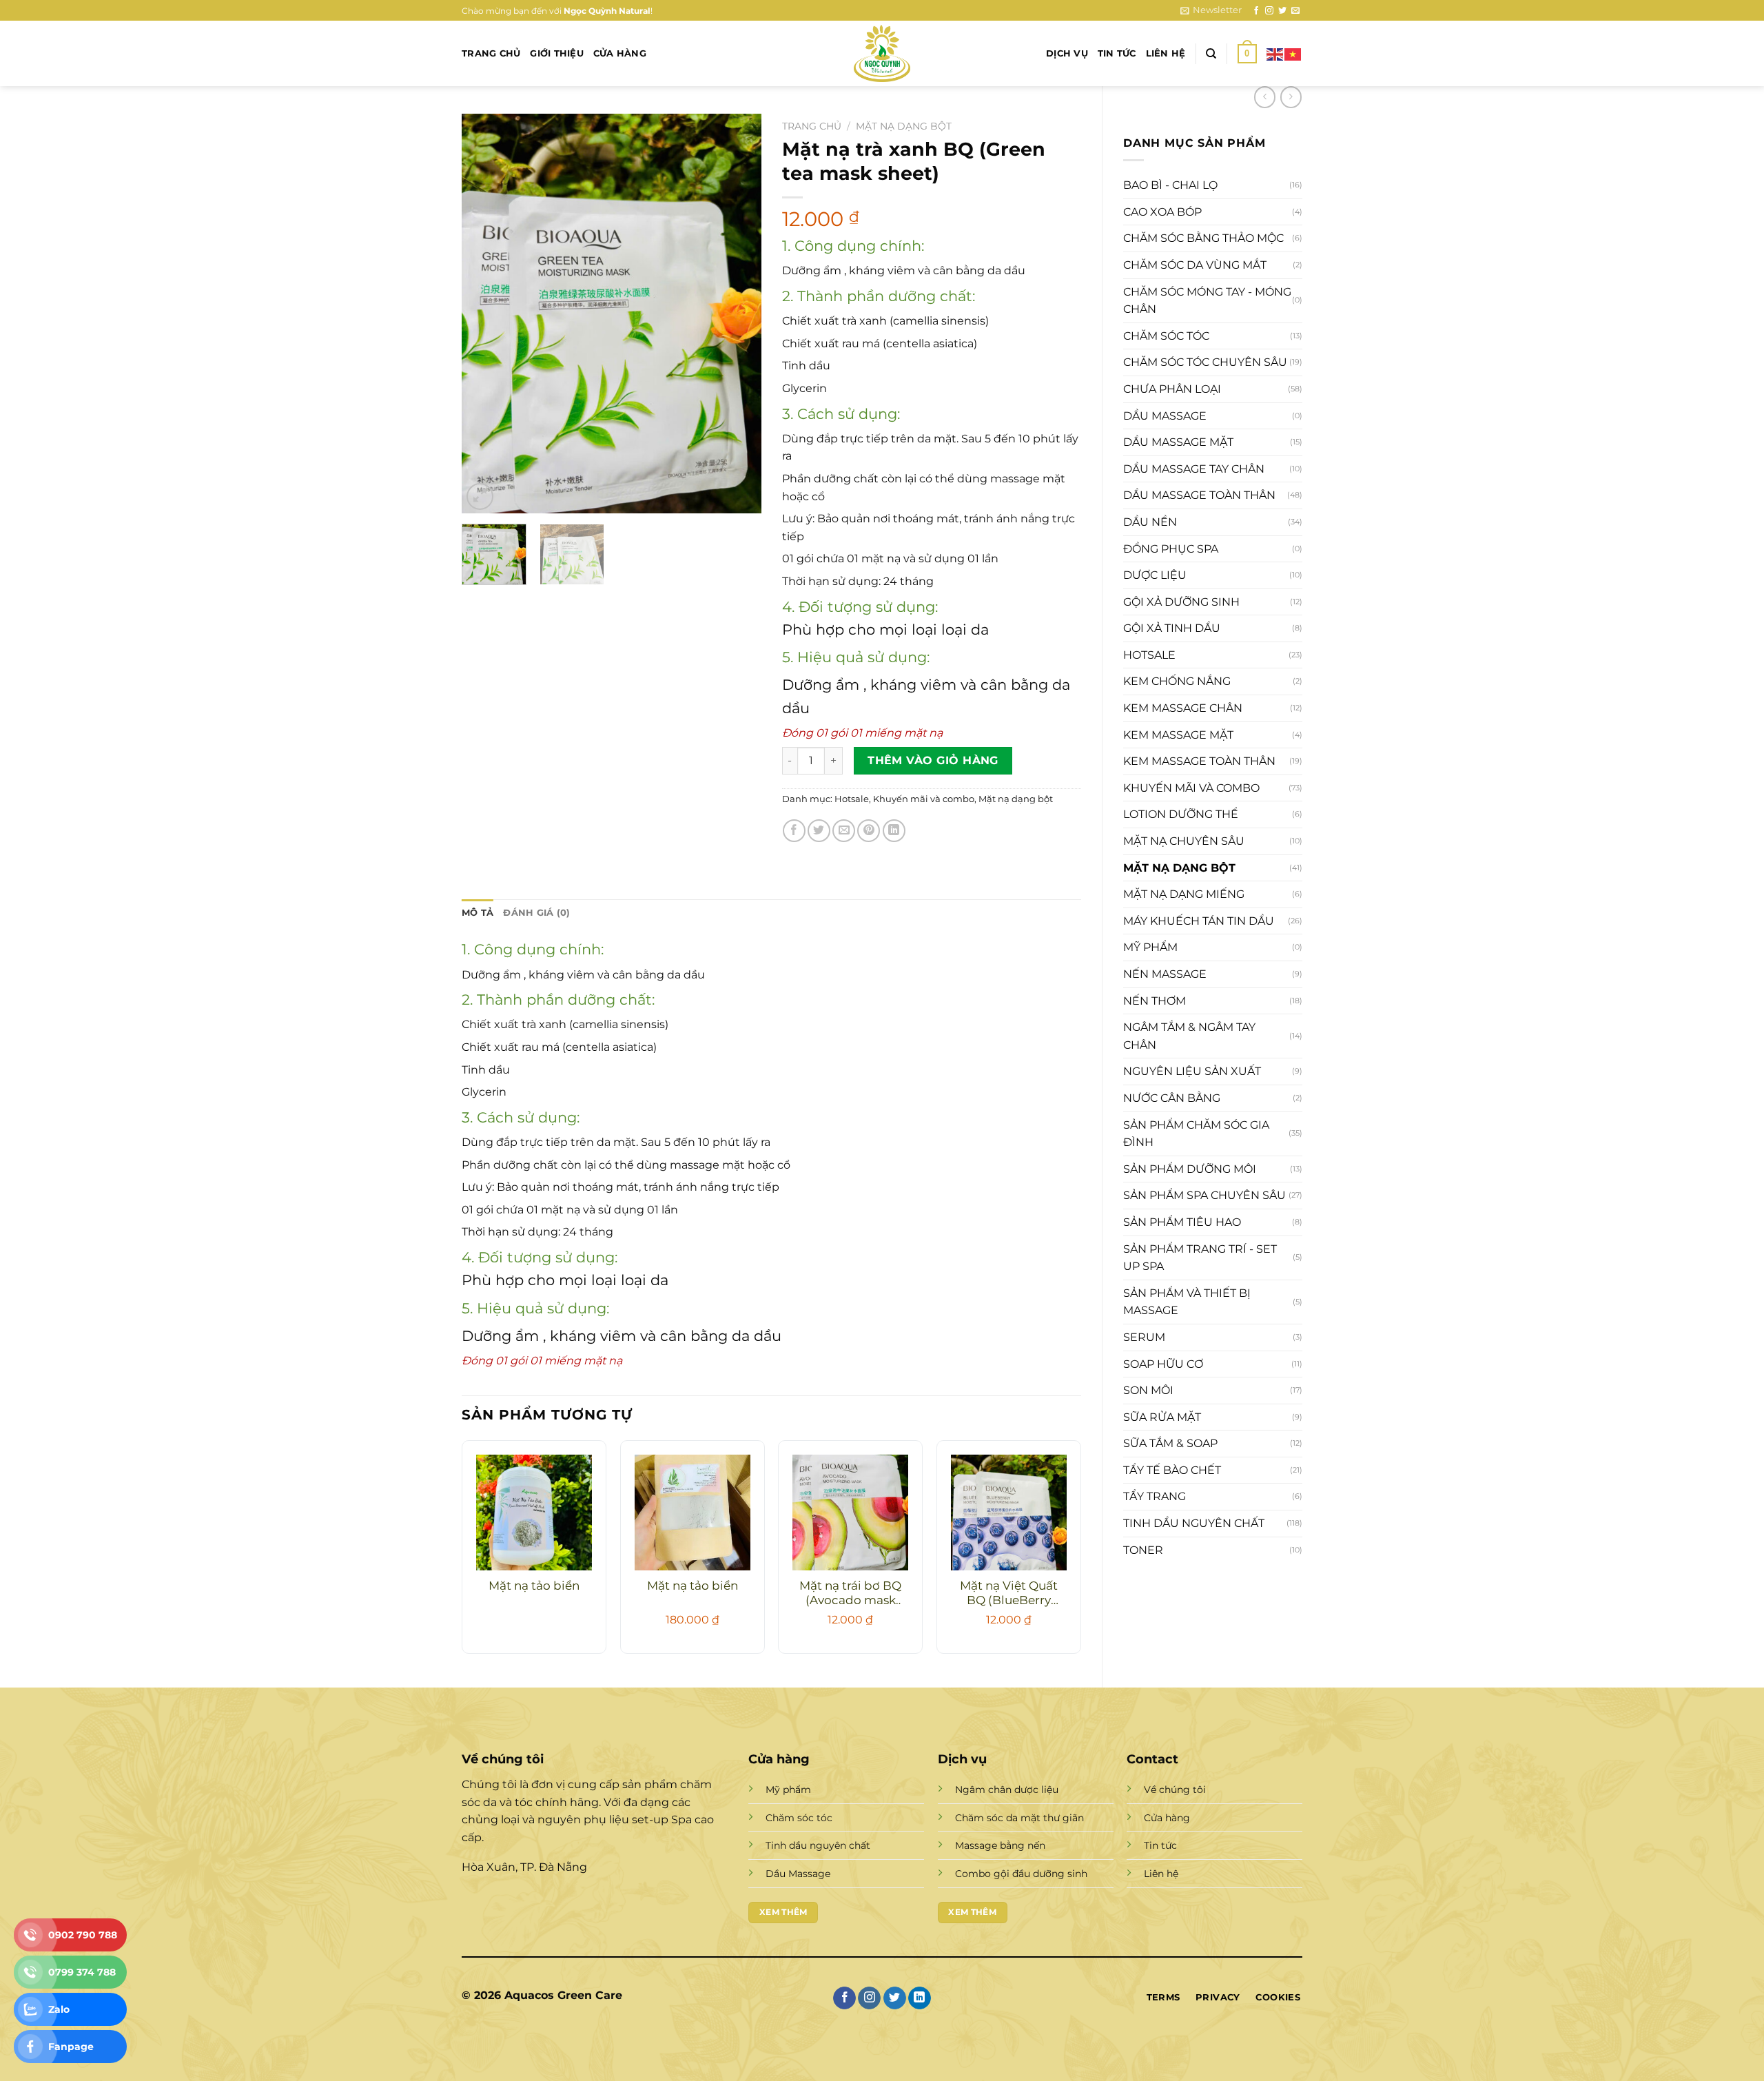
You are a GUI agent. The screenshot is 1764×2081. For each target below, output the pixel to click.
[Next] (738, 314)
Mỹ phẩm (1150, 947)
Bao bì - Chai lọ (1170, 185)
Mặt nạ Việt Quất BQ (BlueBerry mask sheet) (1009, 1594)
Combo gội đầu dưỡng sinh (1021, 1874)
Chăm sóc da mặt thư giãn (1019, 1818)
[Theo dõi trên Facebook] (1256, 11)
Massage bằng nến (1000, 1845)
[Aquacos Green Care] (882, 53)
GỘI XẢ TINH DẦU (1172, 628)
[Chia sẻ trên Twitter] (819, 831)
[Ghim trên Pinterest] (869, 831)
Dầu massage (1165, 416)
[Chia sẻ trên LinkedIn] (894, 831)
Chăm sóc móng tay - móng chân (1207, 301)
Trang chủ (491, 53)
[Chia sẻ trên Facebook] (794, 831)
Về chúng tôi (1175, 1790)
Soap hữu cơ (1163, 1364)
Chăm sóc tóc (1166, 336)
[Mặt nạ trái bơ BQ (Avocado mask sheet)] (850, 1513)
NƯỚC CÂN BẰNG (1172, 1098)
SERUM (1144, 1337)
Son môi (1148, 1390)
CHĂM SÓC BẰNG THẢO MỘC (1203, 238)
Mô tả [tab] (478, 913)
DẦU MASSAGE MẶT (1178, 442)
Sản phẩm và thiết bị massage (1187, 1302)
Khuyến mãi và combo (1191, 788)
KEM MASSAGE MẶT (1178, 735)
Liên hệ (1166, 53)
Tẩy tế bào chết (1172, 1470)
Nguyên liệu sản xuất (1192, 1071)
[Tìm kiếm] (1211, 54)
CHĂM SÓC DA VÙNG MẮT (1195, 265)
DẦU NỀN (1150, 522)
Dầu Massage (798, 1874)
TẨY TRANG (1155, 1496)
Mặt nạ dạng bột (1179, 868)
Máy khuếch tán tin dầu (1199, 921)
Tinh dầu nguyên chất (1194, 1523)
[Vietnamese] (1293, 53)
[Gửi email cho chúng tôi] (1295, 11)
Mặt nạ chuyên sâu (1184, 841)
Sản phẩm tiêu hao (1182, 1222)
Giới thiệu (557, 53)
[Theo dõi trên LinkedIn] (920, 1998)
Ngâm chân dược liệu (1007, 1790)
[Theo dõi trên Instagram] (1269, 11)
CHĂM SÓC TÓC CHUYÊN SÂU (1205, 362)
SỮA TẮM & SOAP (1170, 1443)
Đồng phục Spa (1171, 549)
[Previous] (485, 314)
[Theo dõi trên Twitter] (1282, 11)
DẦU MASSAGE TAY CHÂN (1194, 469)
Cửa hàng (620, 53)
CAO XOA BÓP (1162, 212)
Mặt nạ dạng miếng (1184, 894)
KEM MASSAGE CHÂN (1183, 708)
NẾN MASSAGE (1165, 974)
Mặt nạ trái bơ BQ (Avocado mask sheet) (850, 1594)
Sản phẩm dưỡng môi (1190, 1169)
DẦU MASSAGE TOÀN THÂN (1199, 495)
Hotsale (1149, 655)
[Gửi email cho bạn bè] (844, 831)
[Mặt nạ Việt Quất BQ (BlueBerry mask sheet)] (1009, 1513)
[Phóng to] (480, 496)
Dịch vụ (1067, 53)
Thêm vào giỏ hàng (933, 760)
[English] (1275, 53)
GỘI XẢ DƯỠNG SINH (1181, 602)
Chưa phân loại (1172, 389)
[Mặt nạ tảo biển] (534, 1513)
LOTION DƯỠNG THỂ (1181, 814)
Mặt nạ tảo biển (534, 1586)
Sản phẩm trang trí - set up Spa (1200, 1258)
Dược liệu (1155, 575)
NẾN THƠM (1155, 1001)
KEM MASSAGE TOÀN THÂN (1199, 761)
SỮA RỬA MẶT (1162, 1417)
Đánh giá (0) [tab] (536, 913)
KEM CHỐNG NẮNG (1177, 681)
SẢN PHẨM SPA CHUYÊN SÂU (1204, 1195)
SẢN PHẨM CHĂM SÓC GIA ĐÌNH (1196, 1134)
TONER (1143, 1550)
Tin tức (1117, 53)
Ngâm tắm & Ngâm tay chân (1189, 1036)
